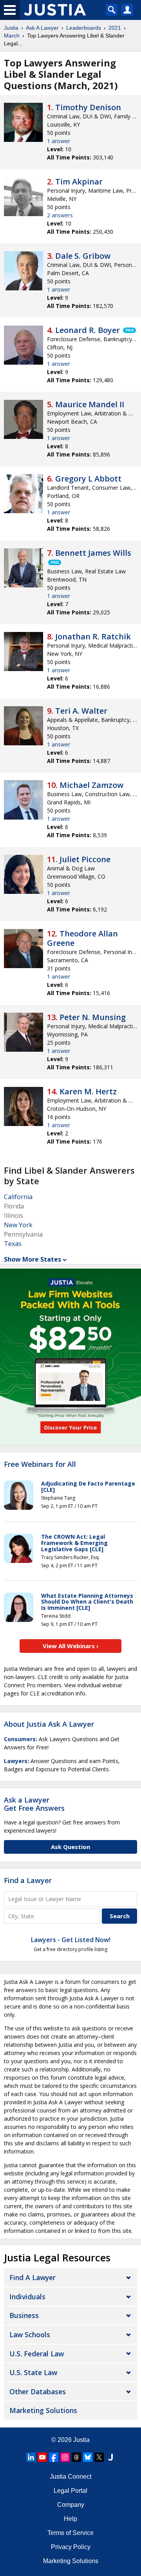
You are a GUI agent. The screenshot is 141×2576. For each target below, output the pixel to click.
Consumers (20, 1739)
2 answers (60, 215)
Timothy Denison (88, 107)
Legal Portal (70, 2491)
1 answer (59, 141)
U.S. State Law (33, 2372)
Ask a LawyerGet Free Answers (34, 1804)
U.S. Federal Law (37, 2354)
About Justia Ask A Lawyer (49, 1724)
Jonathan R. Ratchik (93, 636)
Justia (11, 28)
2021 (115, 28)
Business (24, 2315)
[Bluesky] (88, 2457)
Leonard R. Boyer (88, 330)
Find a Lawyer (28, 1880)
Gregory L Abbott (88, 479)
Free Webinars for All (40, 1464)
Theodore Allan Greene (82, 938)
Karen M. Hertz (88, 1091)
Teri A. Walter (81, 711)
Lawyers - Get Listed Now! (71, 1940)
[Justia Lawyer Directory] (110, 2457)
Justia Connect (70, 2477)
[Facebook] (54, 2457)
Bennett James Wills (93, 553)
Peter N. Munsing (93, 1017)
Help (70, 2519)
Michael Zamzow (91, 785)
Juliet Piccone (85, 859)
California (18, 1197)
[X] (99, 2457)
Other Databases (38, 2392)
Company (71, 2505)
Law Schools (30, 2334)
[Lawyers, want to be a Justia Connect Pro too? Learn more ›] (129, 330)
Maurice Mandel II (90, 404)
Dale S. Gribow (83, 256)
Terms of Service (70, 2533)
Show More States (33, 1259)
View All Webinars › (71, 1646)
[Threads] (76, 2457)
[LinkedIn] (31, 2457)
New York (18, 1225)
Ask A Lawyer (42, 28)
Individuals (27, 2297)
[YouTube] (42, 2457)
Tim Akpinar (79, 182)
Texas (13, 1244)
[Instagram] (65, 2457)
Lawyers (16, 1761)
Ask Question (70, 1847)
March (12, 36)
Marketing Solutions (43, 2410)
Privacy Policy (71, 2547)
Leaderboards (84, 28)
